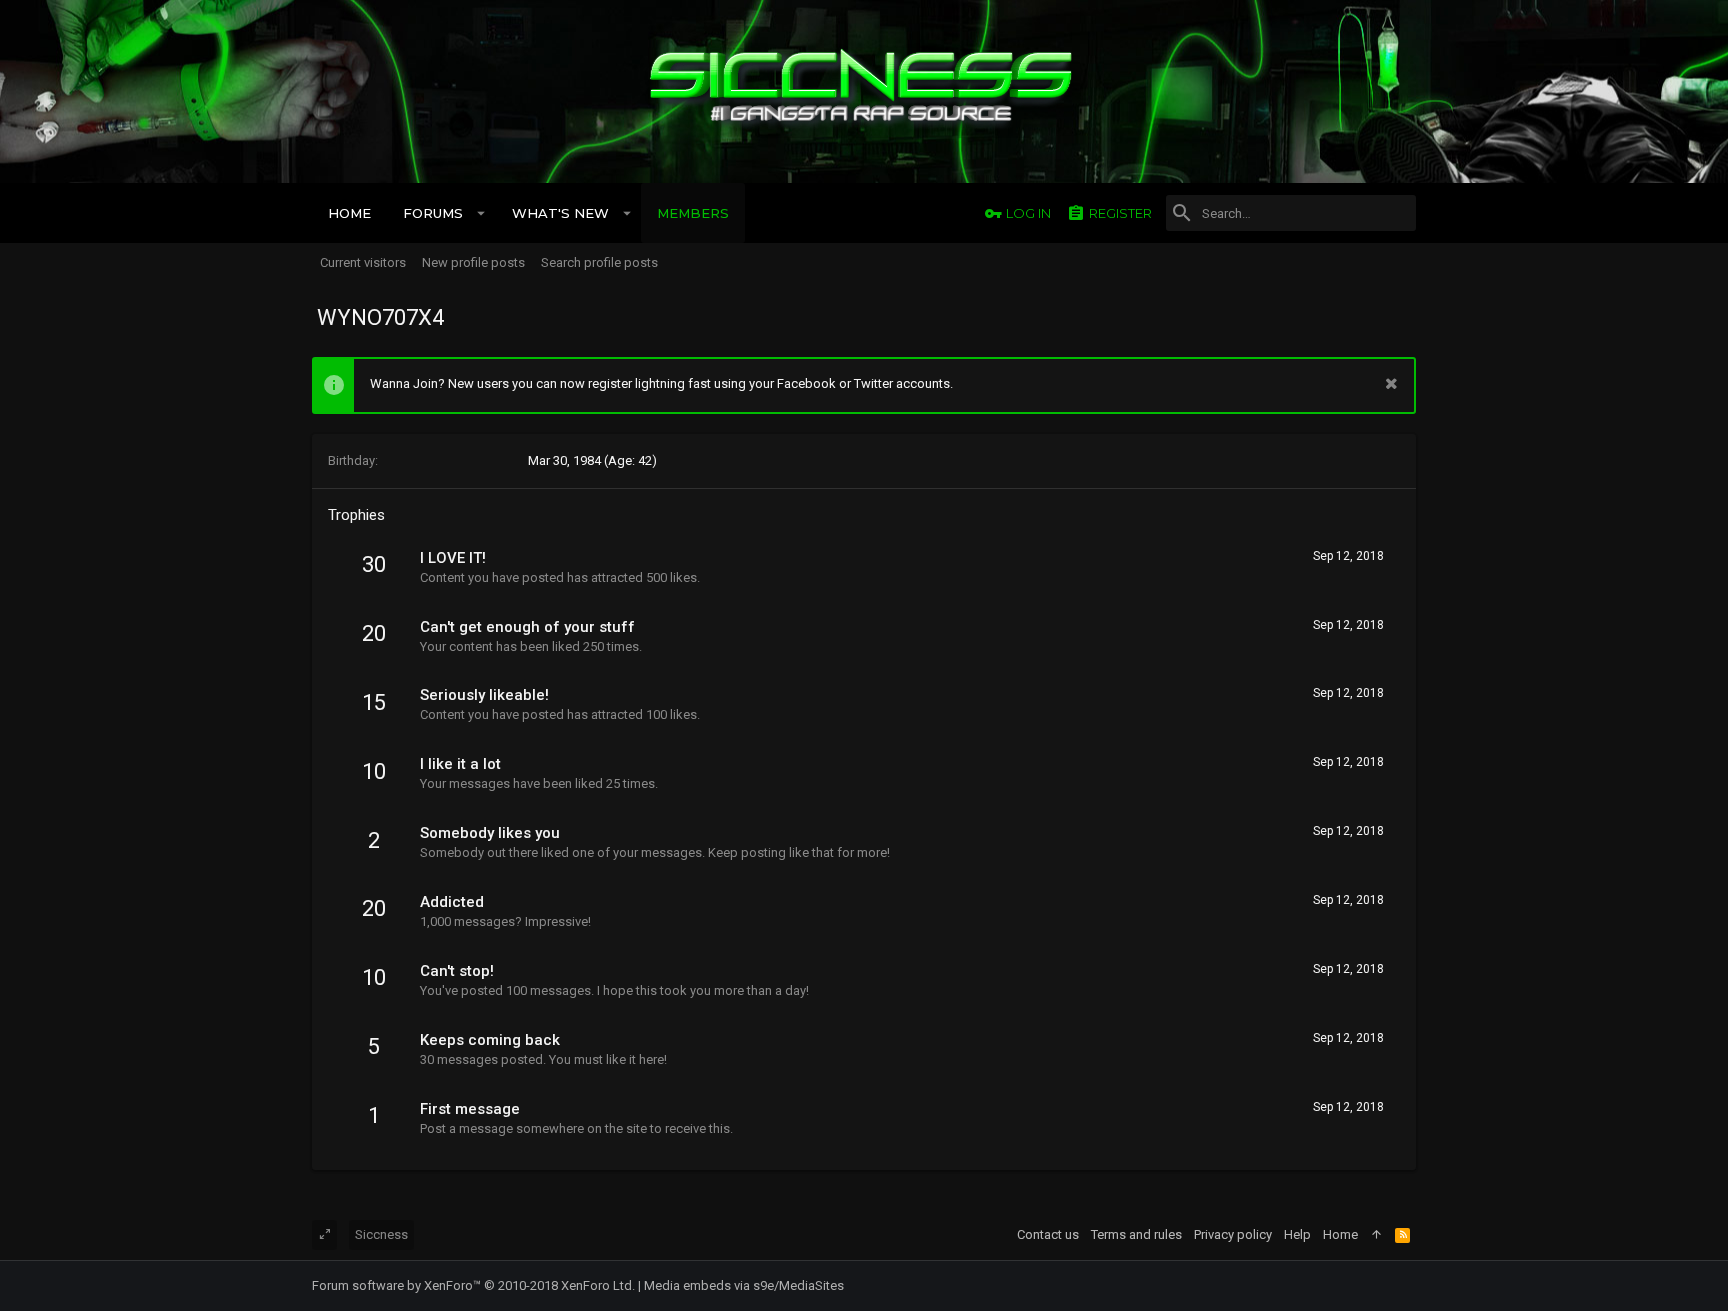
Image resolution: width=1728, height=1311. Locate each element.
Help (1297, 1234)
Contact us (1048, 1234)
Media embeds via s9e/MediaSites (744, 1285)
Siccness (381, 1234)
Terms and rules (1136, 1234)
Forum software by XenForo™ (473, 1285)
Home (1340, 1234)
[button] (481, 213)
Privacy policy (1233, 1234)
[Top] (1376, 1235)
